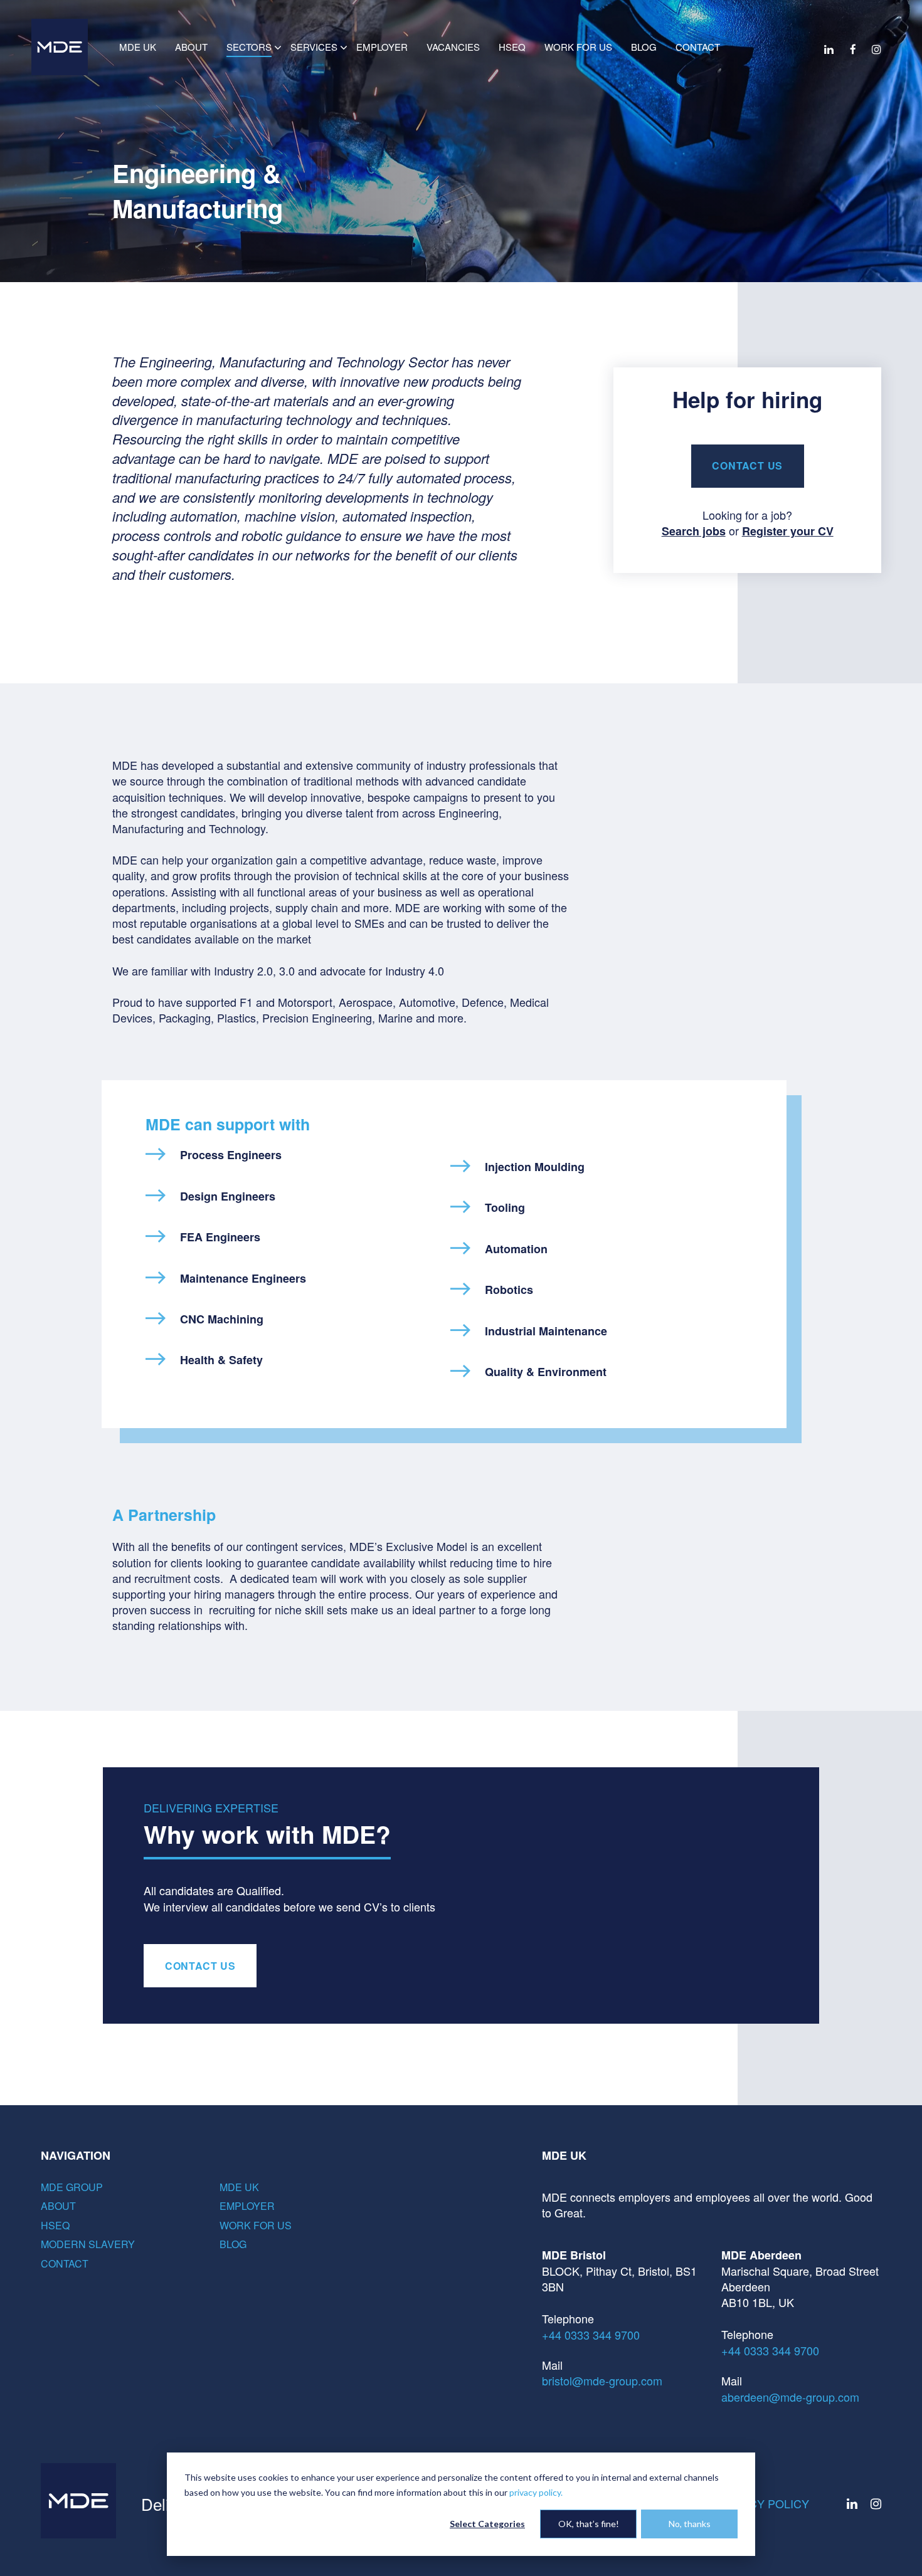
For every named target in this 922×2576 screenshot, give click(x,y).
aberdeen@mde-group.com (790, 2397)
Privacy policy (763, 2503)
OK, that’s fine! (589, 2524)
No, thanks (690, 2524)
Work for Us (256, 2225)
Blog (233, 2244)
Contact (65, 2263)
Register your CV (788, 531)
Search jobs (694, 531)
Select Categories (487, 2524)
